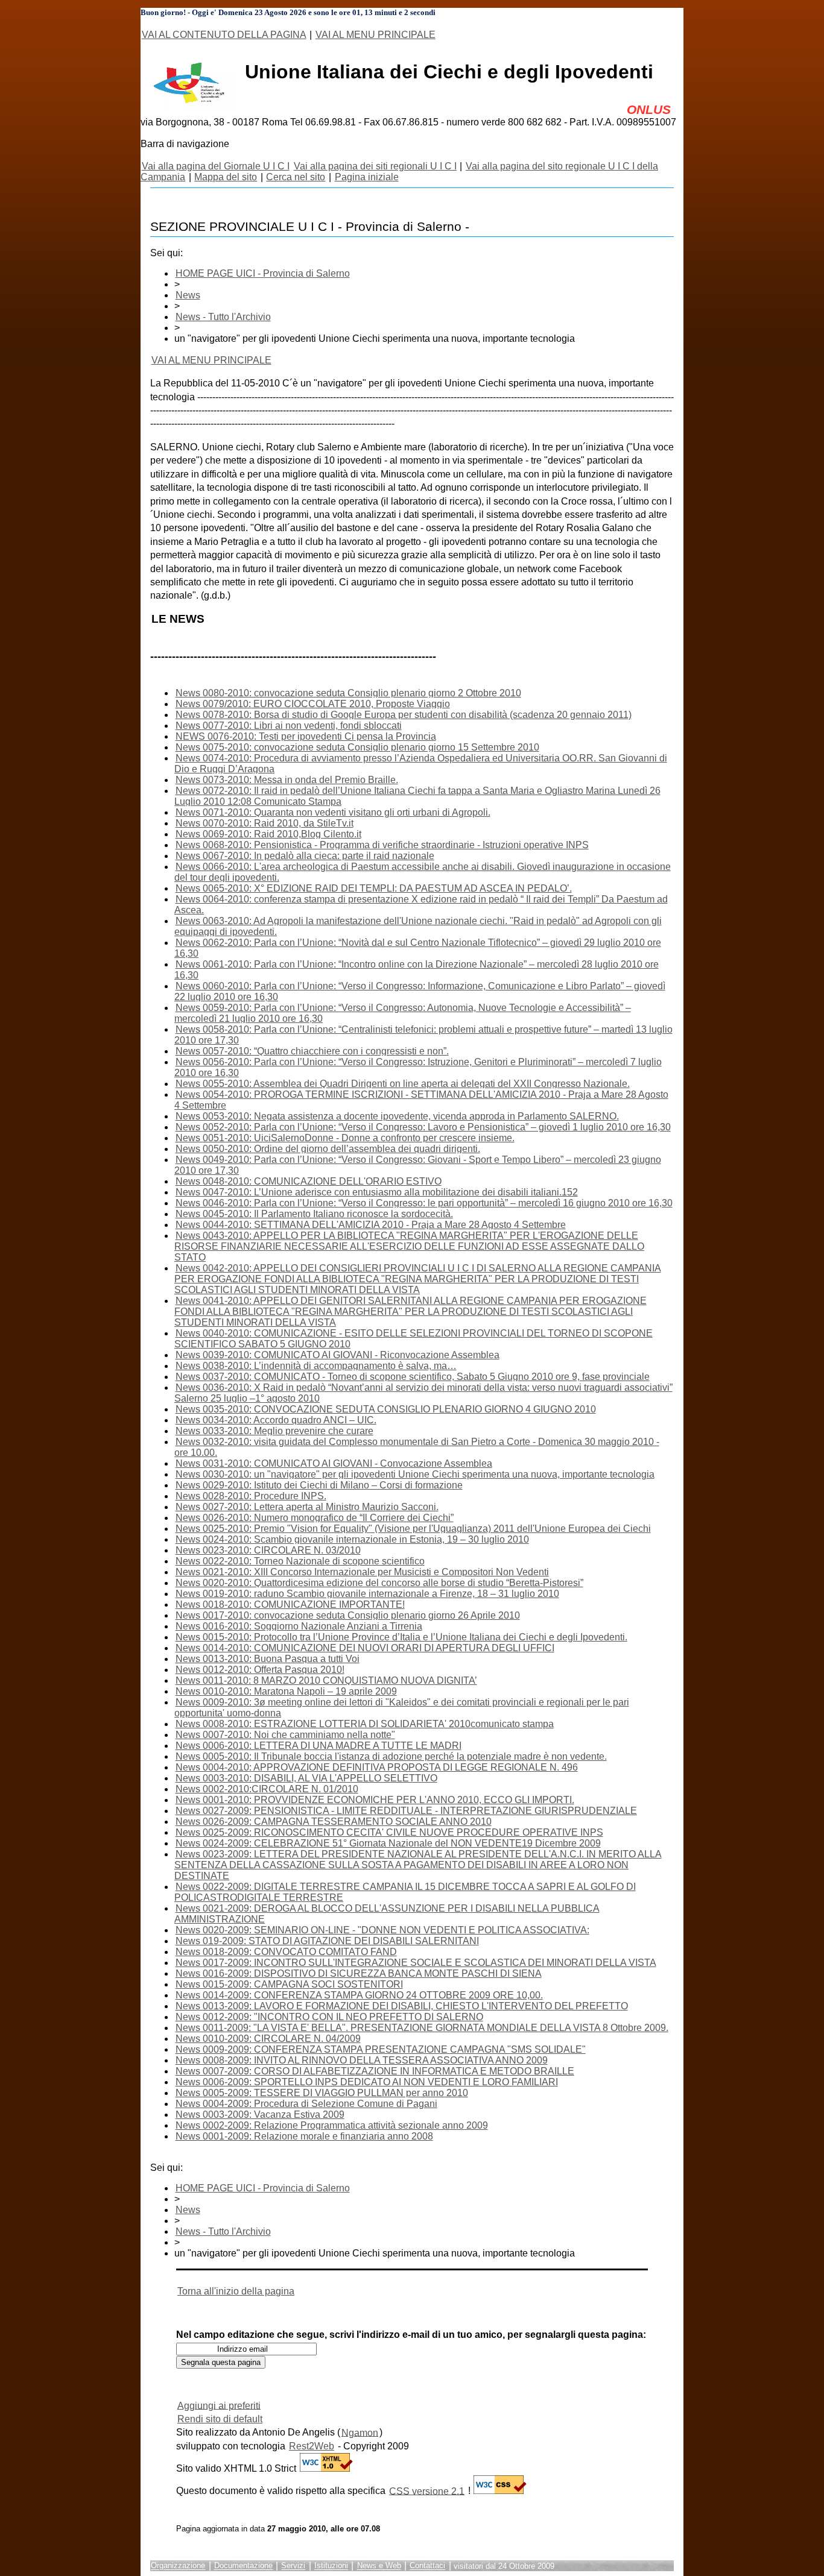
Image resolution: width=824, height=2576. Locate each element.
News (188, 295)
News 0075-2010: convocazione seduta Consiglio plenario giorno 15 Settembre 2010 (357, 747)
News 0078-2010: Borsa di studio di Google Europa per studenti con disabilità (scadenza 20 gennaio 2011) (404, 715)
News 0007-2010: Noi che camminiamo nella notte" (285, 1735)
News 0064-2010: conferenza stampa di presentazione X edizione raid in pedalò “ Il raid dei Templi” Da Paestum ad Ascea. (421, 905)
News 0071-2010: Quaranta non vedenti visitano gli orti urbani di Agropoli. (333, 812)
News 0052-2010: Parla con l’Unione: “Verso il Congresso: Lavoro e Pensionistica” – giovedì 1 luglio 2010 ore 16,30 (423, 1127)
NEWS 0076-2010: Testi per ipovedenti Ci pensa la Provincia (306, 736)
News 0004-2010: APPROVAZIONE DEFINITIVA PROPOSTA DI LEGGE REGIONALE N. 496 (377, 1767)
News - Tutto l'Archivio (223, 317)
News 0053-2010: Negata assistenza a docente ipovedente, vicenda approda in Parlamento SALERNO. (397, 1116)
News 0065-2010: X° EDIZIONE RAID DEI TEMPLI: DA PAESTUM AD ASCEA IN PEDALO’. (374, 888)
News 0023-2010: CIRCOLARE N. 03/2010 (268, 1550)
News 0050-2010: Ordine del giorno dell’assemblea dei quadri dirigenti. (328, 1149)
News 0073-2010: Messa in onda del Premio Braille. (287, 780)
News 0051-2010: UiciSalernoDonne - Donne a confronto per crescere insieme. (345, 1138)
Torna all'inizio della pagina (236, 2291)
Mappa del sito (226, 177)
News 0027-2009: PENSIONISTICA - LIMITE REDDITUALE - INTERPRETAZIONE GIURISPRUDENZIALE (406, 1811)
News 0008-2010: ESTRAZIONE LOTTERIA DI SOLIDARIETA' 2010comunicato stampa (365, 1724)
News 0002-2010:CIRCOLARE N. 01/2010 (267, 1789)
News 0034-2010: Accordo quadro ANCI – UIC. (276, 1420)
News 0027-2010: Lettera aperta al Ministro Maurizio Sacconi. (307, 1507)
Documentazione (243, 2566)
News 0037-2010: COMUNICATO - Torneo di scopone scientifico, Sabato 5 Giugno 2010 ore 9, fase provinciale (413, 1377)
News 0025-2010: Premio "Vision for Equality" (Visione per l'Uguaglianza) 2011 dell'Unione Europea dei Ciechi (413, 1529)
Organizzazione (178, 2566)
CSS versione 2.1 (427, 2491)
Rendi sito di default (220, 2419)
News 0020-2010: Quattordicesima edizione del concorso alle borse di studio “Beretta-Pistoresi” (379, 1583)
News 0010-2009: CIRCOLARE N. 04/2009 (268, 2039)
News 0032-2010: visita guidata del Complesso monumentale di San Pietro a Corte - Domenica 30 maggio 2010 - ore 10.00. (417, 1447)
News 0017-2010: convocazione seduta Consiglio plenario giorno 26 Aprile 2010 (348, 1615)
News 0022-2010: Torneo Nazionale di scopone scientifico (300, 1561)
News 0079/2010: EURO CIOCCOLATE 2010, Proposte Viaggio (313, 704)
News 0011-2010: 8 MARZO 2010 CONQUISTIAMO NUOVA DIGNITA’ (326, 1680)
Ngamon (360, 2432)
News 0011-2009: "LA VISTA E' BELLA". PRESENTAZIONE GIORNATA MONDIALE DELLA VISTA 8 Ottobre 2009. (422, 2028)
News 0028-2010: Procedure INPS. (251, 1496)
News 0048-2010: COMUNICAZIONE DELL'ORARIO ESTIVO (309, 1181)
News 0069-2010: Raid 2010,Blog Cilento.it (268, 834)
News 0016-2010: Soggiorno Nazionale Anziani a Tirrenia (299, 1626)
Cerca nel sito (296, 177)
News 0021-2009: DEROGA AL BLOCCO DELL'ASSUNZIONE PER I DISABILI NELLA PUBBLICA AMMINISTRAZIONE (387, 1914)
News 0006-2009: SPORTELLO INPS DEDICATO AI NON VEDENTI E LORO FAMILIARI (367, 2082)
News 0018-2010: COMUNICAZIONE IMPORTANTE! (290, 1604)
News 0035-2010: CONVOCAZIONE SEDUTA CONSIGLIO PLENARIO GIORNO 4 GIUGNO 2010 (386, 1409)
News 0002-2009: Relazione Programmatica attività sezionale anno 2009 (332, 2125)
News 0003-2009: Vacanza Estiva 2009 (260, 2115)
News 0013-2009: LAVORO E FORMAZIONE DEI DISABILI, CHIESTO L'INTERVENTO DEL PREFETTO (402, 2006)
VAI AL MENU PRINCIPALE (376, 35)
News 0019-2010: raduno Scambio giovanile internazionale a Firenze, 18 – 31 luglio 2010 (367, 1594)
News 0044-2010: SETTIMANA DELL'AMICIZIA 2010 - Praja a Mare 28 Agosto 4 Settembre (371, 1225)
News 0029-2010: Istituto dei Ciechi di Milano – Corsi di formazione (319, 1485)
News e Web (379, 2566)
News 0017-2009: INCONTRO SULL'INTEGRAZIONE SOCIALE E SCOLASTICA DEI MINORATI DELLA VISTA (416, 1963)
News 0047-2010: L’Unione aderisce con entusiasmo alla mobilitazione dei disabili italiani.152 (377, 1192)
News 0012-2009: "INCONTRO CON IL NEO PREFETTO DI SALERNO (329, 2017)
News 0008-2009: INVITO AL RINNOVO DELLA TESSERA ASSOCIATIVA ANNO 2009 (362, 2060)
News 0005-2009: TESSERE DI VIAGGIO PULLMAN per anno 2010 (322, 2093)
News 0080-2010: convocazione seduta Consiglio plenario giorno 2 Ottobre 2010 (348, 693)
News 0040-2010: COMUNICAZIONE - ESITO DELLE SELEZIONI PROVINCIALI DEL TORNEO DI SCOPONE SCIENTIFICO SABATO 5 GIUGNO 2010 (414, 1339)
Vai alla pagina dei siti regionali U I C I (375, 166)
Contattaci (427, 2566)
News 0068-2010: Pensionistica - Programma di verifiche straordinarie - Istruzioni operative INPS (382, 845)
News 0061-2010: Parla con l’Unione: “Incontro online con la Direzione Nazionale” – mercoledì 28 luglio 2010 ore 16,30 (417, 970)
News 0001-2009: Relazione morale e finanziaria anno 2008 (304, 2136)
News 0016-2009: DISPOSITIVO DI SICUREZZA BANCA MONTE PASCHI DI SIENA (359, 1973)
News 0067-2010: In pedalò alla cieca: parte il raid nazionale (305, 856)
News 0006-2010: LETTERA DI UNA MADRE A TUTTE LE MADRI (319, 1746)
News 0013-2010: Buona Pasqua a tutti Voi (268, 1659)
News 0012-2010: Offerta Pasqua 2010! (260, 1670)
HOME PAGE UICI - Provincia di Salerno (263, 273)
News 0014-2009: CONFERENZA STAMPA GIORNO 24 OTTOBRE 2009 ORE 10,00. (359, 1995)
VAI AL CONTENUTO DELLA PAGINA (224, 35)
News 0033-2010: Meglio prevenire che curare (274, 1431)
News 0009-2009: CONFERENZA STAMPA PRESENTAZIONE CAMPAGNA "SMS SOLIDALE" (381, 2049)
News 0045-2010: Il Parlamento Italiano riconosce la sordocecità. (314, 1214)
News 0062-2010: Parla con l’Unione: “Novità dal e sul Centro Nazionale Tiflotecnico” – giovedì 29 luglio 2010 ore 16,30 (418, 948)
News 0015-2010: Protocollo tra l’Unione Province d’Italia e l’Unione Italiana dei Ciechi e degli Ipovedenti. (401, 1637)
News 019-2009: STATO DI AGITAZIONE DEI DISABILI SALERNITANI (327, 1941)
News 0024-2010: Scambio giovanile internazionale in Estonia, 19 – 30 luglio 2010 (352, 1539)
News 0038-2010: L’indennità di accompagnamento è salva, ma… (316, 1366)
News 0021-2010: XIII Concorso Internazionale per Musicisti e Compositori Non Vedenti (362, 1572)
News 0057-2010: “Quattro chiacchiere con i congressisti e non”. (312, 1051)
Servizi (293, 2566)
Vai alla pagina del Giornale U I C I (216, 166)
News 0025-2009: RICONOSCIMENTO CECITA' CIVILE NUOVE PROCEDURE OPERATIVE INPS (389, 1832)
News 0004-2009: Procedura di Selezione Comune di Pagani (306, 2104)
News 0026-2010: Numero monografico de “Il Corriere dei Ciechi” (315, 1518)
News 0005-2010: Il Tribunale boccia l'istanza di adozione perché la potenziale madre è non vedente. (391, 1756)
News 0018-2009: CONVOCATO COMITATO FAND (286, 1952)
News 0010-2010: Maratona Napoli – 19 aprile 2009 (286, 1691)
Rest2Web (312, 2446)
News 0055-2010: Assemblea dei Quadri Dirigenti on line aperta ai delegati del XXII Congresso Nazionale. (403, 1084)
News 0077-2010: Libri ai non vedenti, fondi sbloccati (289, 726)
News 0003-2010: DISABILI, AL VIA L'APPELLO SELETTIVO (306, 1778)
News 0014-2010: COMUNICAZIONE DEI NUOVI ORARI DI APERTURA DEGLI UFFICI (365, 1648)
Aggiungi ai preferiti (219, 2405)
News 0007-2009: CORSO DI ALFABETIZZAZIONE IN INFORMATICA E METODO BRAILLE (375, 2071)
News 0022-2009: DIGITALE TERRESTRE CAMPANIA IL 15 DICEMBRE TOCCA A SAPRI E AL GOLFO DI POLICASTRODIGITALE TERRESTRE (405, 1892)
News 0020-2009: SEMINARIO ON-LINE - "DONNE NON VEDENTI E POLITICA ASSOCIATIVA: (382, 1930)
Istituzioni (331, 2566)
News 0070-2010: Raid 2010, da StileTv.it (265, 823)
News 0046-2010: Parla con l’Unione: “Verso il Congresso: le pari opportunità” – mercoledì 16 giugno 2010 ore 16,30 (424, 1203)
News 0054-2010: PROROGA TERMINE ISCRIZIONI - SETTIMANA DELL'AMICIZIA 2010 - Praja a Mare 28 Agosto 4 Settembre (421, 1100)
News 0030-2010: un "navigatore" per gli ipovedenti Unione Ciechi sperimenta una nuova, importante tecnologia (415, 1474)
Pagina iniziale (367, 177)
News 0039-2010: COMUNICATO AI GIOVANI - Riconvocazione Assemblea (338, 1355)
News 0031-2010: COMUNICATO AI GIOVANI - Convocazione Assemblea (334, 1463)
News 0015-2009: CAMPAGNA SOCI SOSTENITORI (289, 1984)
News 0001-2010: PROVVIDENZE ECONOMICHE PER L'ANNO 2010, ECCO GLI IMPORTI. (375, 1800)
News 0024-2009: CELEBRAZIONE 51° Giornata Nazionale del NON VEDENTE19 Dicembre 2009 (388, 1843)
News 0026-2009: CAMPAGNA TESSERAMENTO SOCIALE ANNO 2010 (334, 1822)
